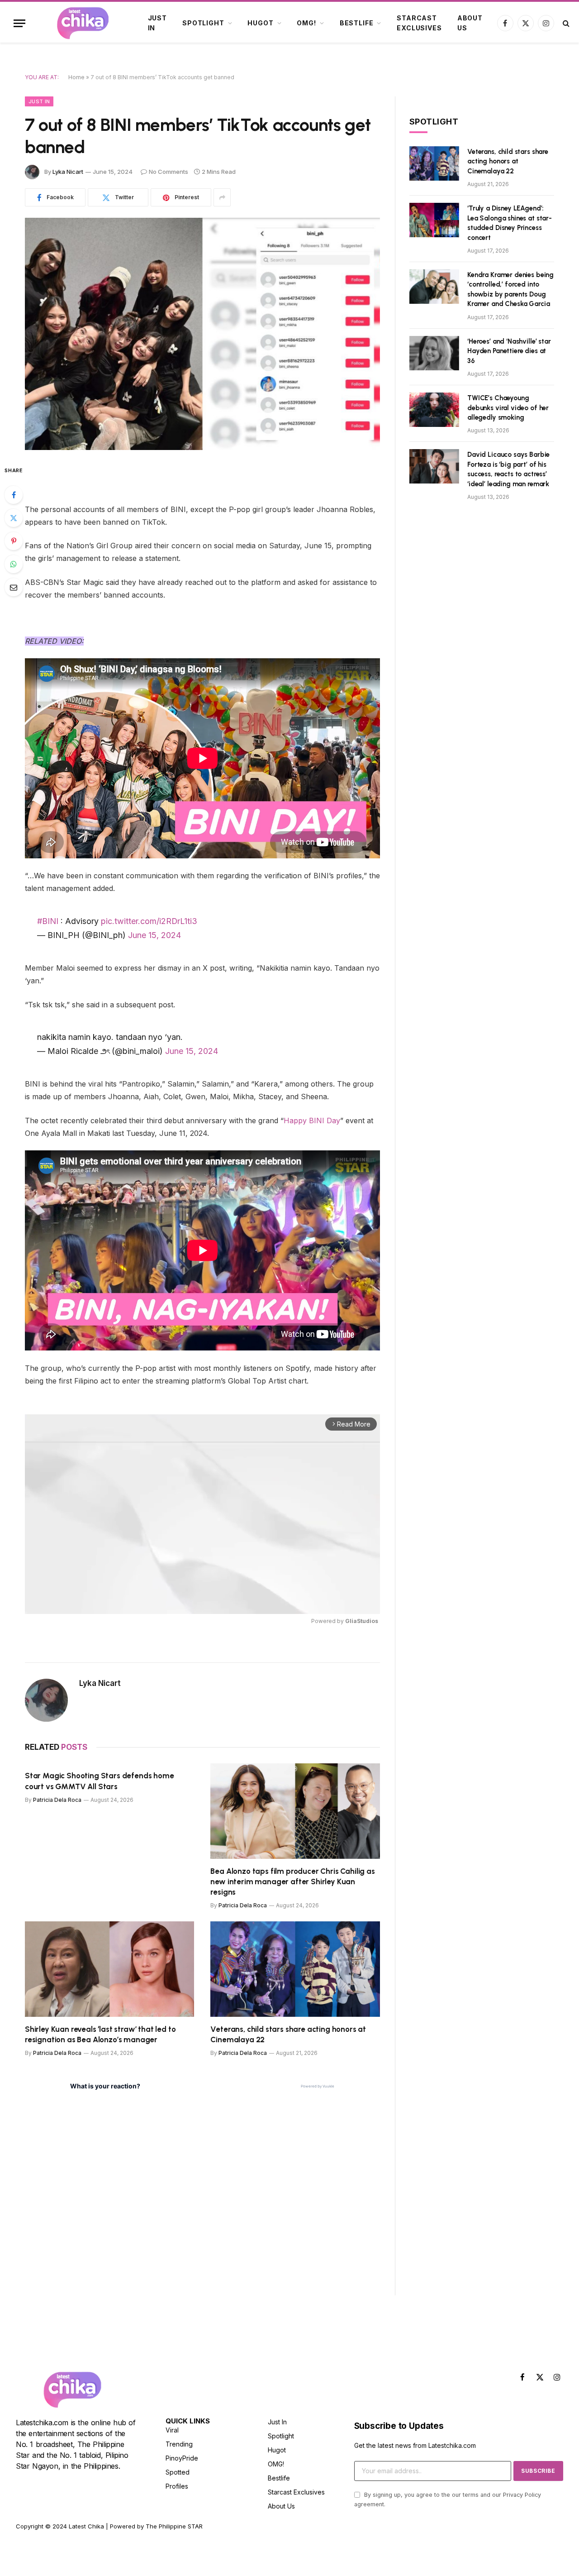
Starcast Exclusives (419, 23)
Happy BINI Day (312, 1120)
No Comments (168, 172)
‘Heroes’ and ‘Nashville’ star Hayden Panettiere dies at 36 (509, 351)
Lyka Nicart (68, 172)
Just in (157, 23)
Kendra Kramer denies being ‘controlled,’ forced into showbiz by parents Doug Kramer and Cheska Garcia (510, 289)
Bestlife (357, 23)
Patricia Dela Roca (57, 1800)
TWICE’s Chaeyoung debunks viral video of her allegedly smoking (508, 408)
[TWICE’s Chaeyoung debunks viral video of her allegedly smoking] (434, 410)
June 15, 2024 (154, 935)
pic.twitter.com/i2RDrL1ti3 (149, 921)
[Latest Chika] (83, 23)
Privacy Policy (522, 2495)
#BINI (48, 921)
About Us (470, 23)
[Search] (565, 23)
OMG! (306, 23)
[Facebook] (14, 495)
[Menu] (19, 23)
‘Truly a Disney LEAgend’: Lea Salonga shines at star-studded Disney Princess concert (510, 223)
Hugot (260, 23)
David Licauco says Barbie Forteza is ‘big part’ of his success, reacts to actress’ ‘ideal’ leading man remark (508, 469)
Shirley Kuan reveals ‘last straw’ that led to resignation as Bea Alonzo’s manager (100, 2034)
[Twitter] (14, 518)
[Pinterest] (14, 541)
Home (76, 77)
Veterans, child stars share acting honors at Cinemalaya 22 (288, 2034)
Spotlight (203, 23)
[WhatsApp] (14, 564)
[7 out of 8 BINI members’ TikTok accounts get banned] (202, 334)
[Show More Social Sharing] (222, 197)
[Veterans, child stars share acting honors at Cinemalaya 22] (295, 1969)
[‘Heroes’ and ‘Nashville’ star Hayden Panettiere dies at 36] (434, 353)
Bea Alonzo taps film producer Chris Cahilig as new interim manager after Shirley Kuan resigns (292, 1882)
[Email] (14, 587)
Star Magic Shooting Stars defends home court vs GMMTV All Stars (100, 1781)
